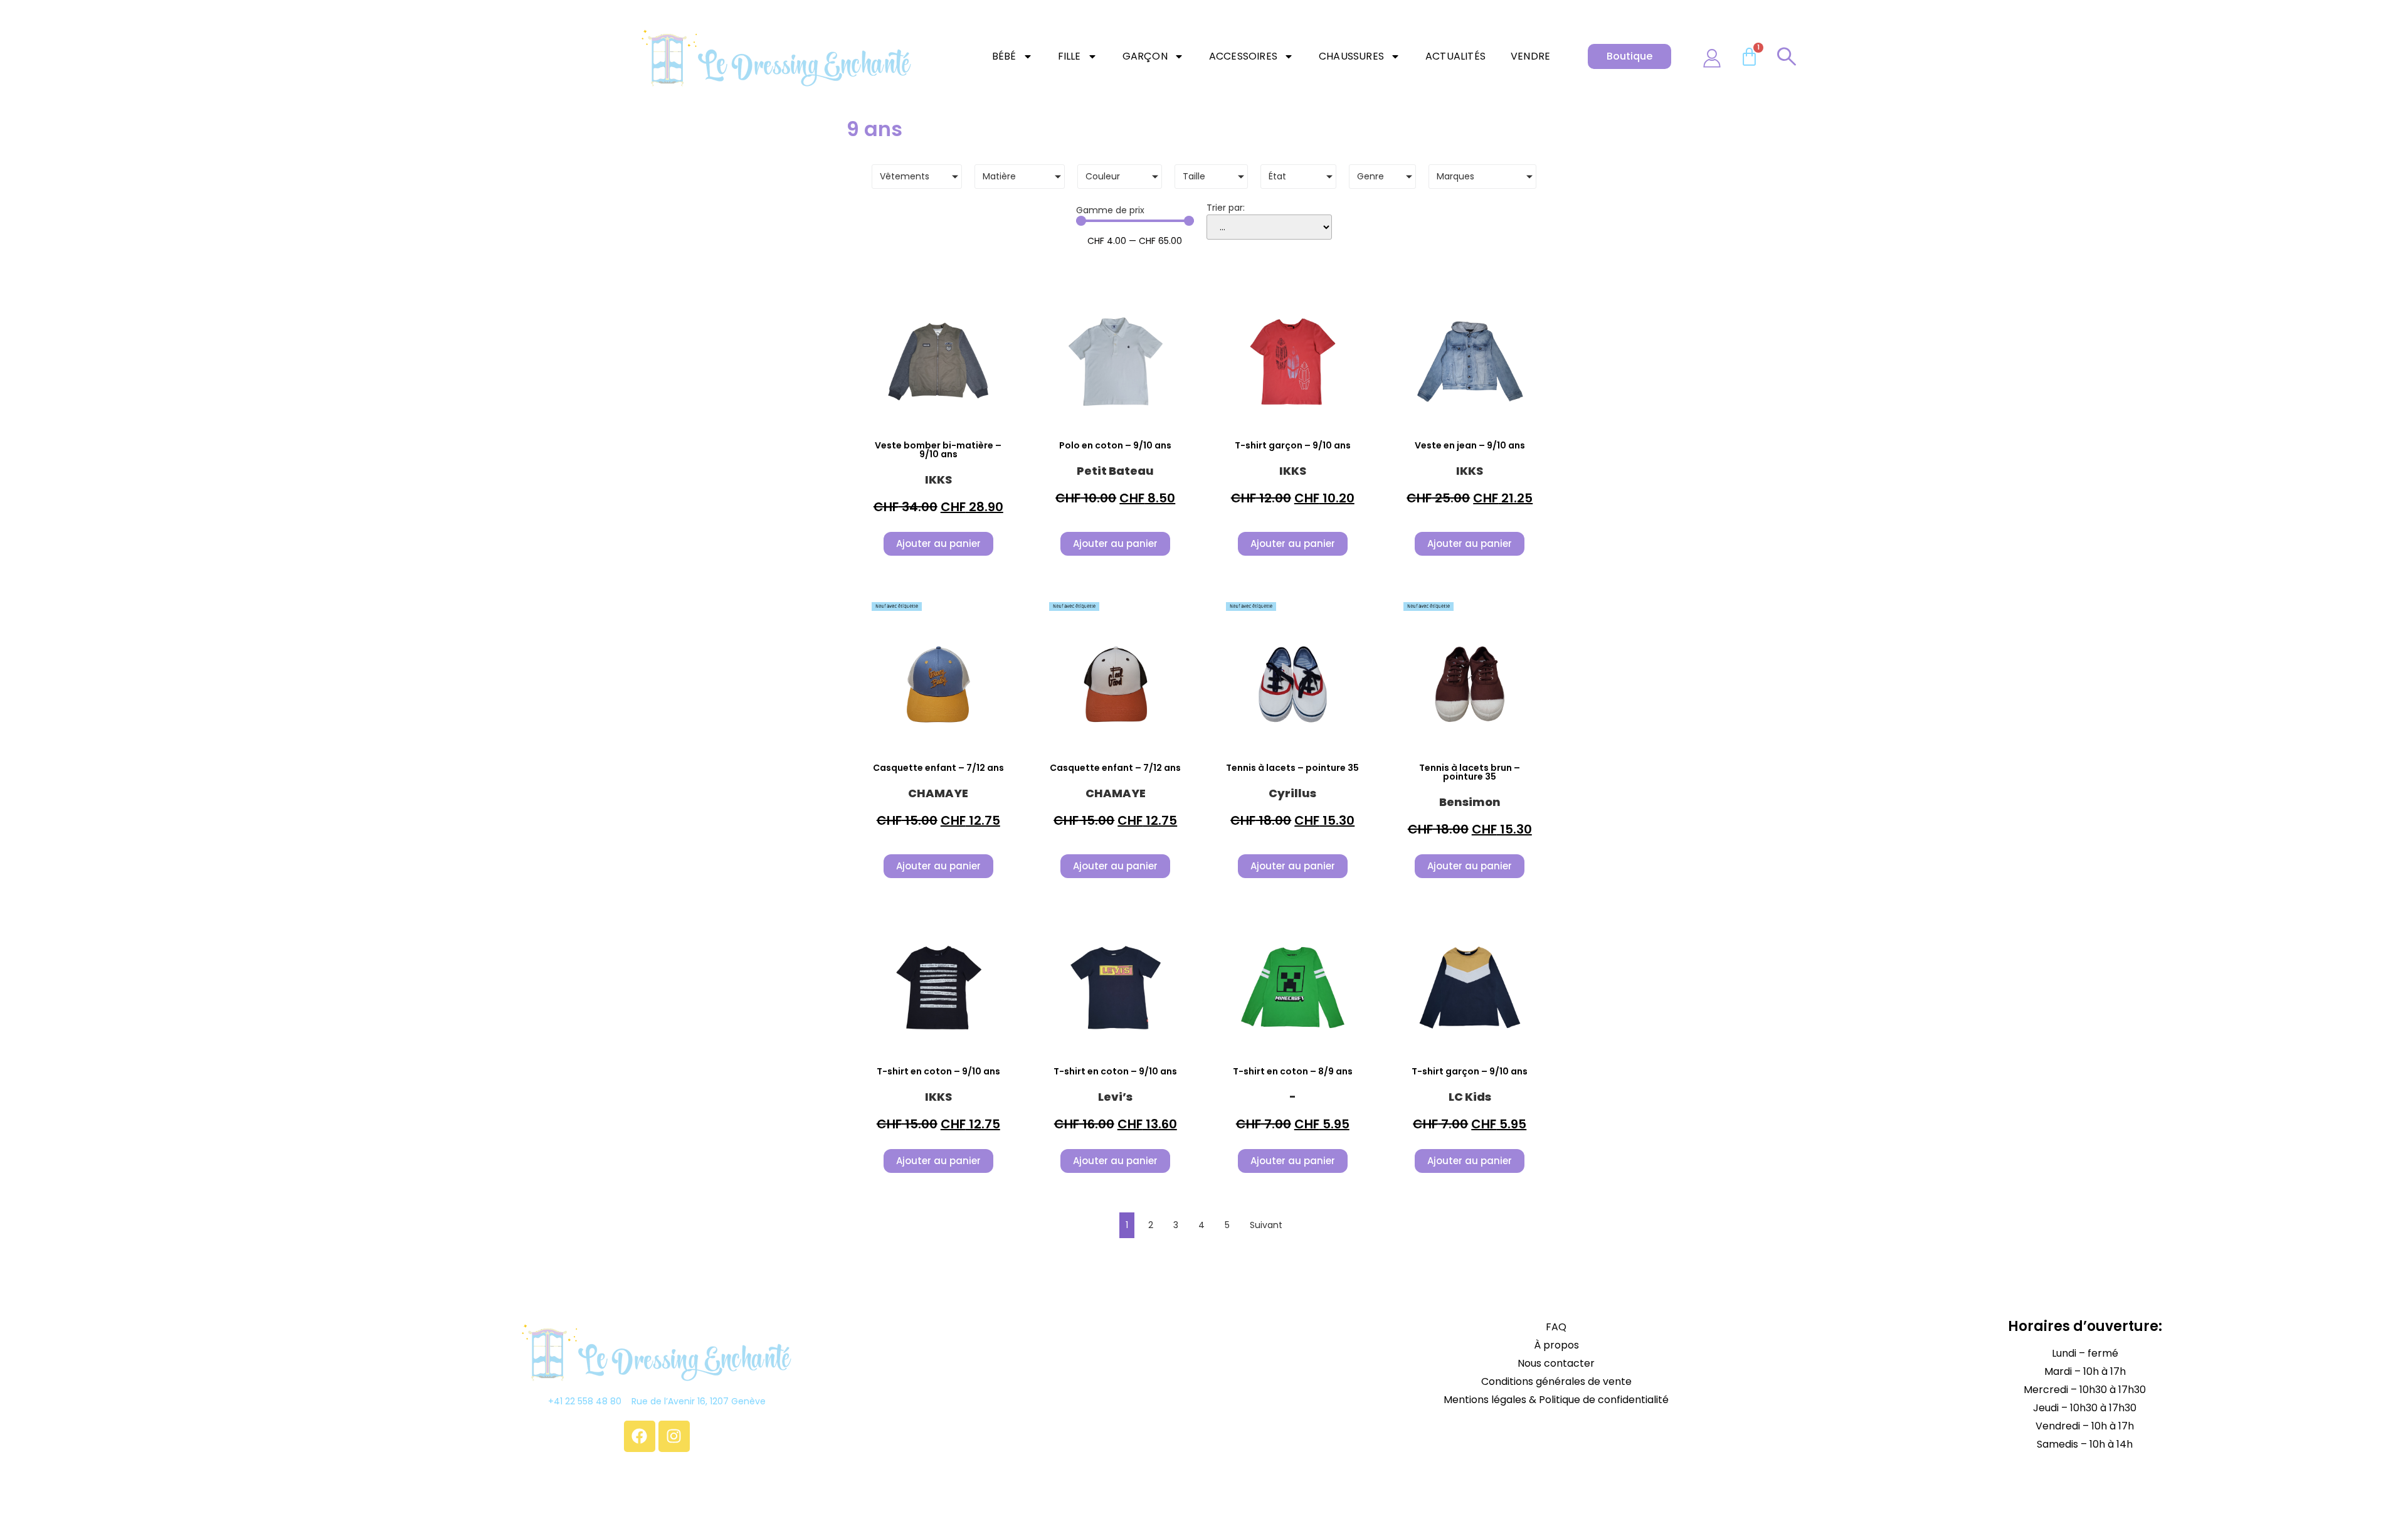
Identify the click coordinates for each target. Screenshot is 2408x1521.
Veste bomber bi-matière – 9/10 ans (938, 450)
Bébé (1004, 56)
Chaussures (1351, 56)
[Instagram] (674, 1436)
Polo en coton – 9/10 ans (1115, 445)
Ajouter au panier (938, 543)
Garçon (1145, 56)
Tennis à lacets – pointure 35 (1292, 768)
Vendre (1530, 56)
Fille (1069, 56)
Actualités (1455, 56)
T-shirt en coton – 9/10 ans (938, 1071)
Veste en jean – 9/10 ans (1470, 445)
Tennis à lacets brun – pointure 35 (1470, 772)
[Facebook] (640, 1436)
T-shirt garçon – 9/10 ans (1293, 445)
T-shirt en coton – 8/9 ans (1293, 1071)
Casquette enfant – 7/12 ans (938, 768)
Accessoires (1243, 56)
